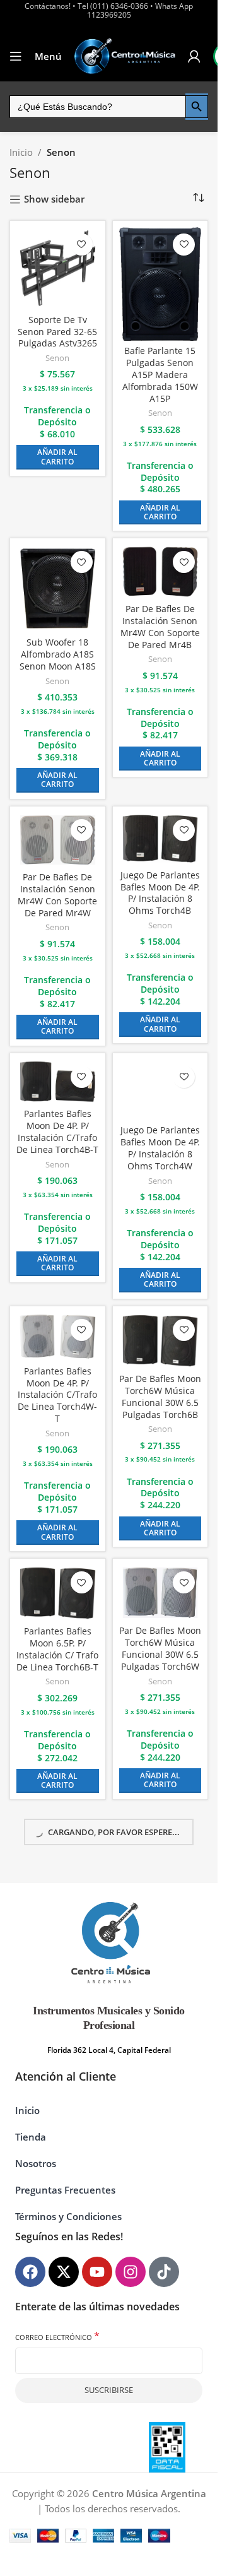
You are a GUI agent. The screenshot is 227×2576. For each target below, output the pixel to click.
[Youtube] (97, 2272)
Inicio (21, 152)
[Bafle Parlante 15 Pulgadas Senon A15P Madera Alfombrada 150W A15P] (160, 284)
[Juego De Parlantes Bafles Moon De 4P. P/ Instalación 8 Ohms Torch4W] (160, 1090)
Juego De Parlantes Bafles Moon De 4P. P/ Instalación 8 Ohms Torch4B (160, 893)
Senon (57, 358)
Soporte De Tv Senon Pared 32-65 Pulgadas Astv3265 (57, 332)
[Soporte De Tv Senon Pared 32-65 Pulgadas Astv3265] (58, 269)
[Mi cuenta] (194, 56)
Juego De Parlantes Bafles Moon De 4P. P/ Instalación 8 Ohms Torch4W (160, 1148)
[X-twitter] (64, 2272)
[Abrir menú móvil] (16, 56)
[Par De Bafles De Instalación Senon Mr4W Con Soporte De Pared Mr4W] (58, 840)
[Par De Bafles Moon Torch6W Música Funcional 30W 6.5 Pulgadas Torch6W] (160, 1593)
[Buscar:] (97, 107)
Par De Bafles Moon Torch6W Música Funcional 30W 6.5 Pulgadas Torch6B (160, 1397)
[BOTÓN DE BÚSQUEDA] (197, 107)
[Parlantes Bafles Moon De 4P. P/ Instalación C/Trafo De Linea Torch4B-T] (58, 1082)
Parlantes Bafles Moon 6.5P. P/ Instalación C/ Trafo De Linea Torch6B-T (57, 1649)
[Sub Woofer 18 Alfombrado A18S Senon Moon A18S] (58, 588)
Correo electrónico (57, 2337)
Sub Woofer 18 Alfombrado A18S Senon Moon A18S (58, 654)
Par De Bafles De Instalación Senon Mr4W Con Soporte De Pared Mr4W (57, 895)
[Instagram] (131, 2272)
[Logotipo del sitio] (125, 56)
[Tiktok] (164, 2272)
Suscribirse (109, 2390)
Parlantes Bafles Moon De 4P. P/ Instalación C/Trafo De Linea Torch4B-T (57, 1132)
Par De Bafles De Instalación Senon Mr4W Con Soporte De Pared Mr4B (160, 627)
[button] (58, 457)
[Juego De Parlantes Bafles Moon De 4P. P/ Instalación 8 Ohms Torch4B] (160, 839)
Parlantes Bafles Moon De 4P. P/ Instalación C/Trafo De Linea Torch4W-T (57, 1395)
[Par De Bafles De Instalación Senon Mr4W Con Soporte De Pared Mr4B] (160, 571)
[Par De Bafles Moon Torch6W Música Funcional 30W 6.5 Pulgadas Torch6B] (160, 1341)
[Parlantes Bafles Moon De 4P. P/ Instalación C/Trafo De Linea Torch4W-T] (58, 1337)
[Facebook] (30, 2272)
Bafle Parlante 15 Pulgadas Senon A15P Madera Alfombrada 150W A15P (160, 375)
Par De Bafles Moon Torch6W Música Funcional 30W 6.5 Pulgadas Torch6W (160, 1649)
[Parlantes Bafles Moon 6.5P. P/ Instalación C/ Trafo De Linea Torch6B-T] (58, 1593)
